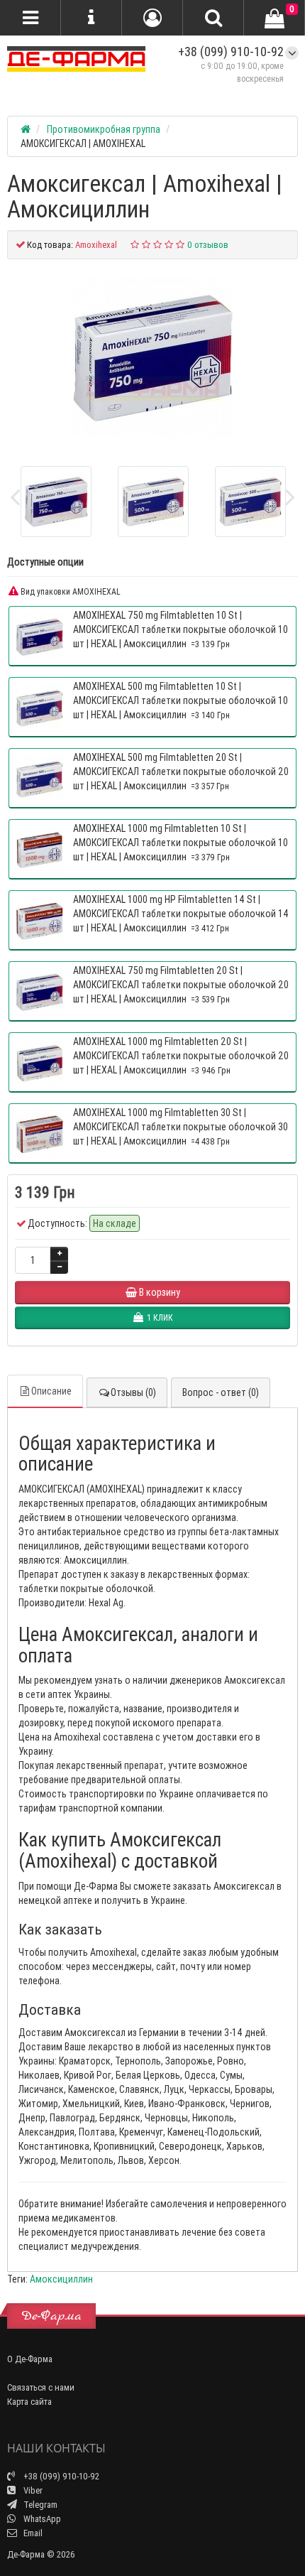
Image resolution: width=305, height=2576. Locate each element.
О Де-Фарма (30, 2359)
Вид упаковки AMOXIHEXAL (70, 591)
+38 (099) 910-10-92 (231, 52)
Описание (51, 1391)
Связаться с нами (41, 2387)
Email (32, 2533)
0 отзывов (208, 245)
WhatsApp (41, 2519)
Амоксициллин (61, 2279)
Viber (32, 2490)
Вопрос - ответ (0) (221, 1392)
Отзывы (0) (133, 1392)
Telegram (39, 2505)
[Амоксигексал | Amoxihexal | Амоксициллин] (152, 357)
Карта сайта (29, 2402)
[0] (274, 18)
